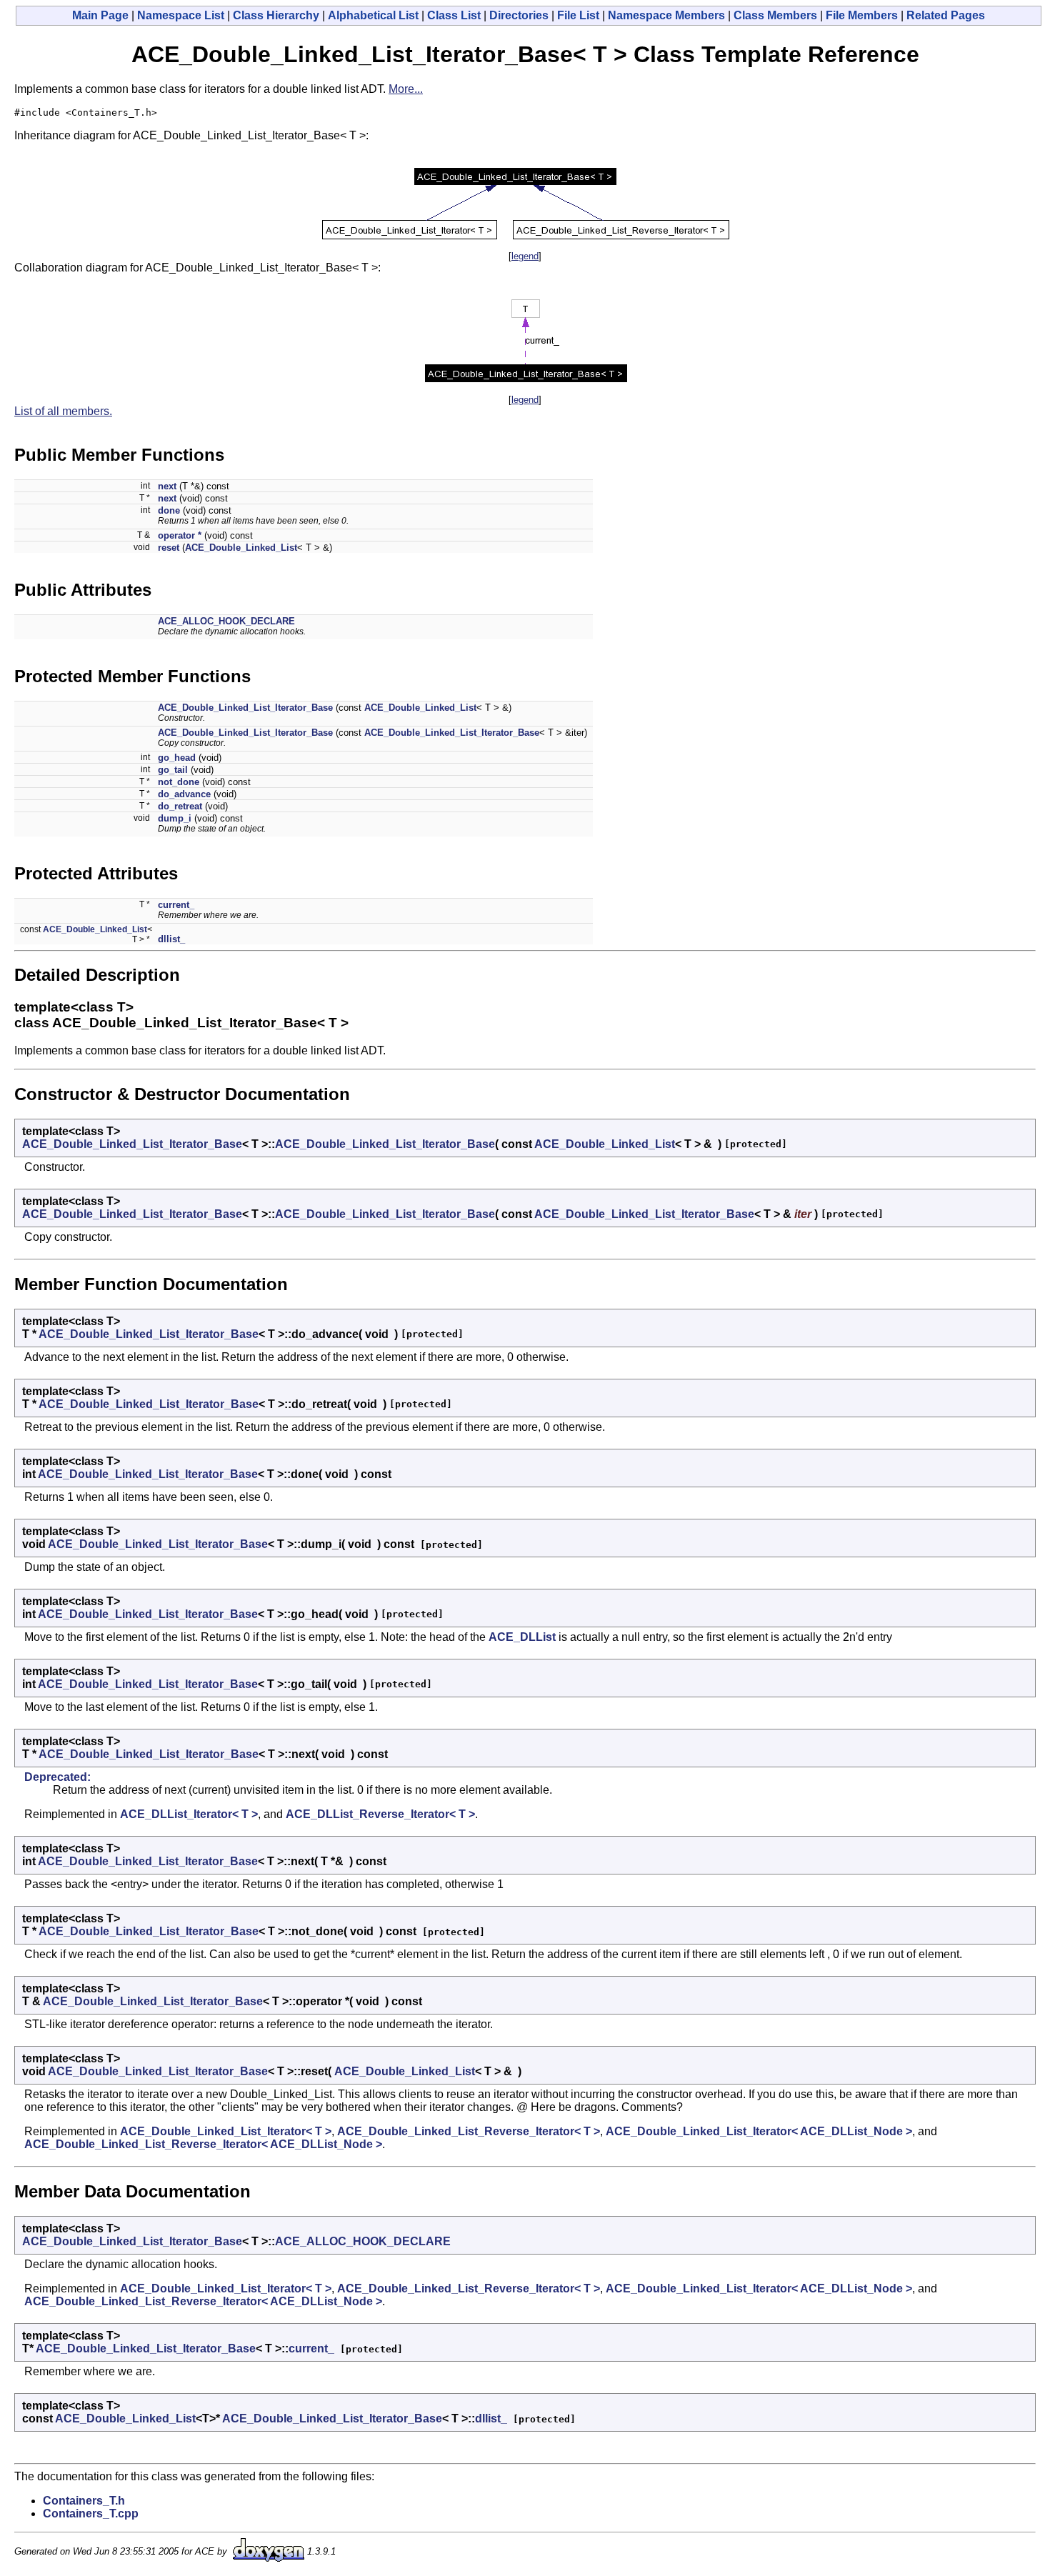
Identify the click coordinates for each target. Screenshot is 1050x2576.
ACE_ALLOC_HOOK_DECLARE (226, 621)
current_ (176, 905)
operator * (180, 535)
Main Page (100, 15)
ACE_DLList (522, 1637)
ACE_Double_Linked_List (241, 548)
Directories (519, 15)
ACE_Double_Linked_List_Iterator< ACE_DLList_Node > (759, 2131)
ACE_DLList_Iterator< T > (189, 1814)
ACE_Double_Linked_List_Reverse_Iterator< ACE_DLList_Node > (203, 2144)
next (167, 486)
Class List (454, 15)
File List (578, 15)
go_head (177, 758)
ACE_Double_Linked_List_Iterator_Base (245, 708)
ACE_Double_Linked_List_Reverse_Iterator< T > (469, 2131)
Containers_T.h (84, 2501)
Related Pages (946, 15)
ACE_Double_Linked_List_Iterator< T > (226, 2131)
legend (525, 256)
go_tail (173, 770)
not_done (179, 782)
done (169, 510)
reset (169, 548)
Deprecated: (57, 1777)
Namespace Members (666, 15)
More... (406, 89)
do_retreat (180, 806)
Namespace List (181, 15)
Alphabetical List (373, 15)
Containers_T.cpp (91, 2513)
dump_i (175, 818)
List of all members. (63, 411)
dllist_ (171, 939)
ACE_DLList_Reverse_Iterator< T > (380, 1814)
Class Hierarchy (276, 15)
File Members (862, 15)
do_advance (184, 794)
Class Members (775, 15)
